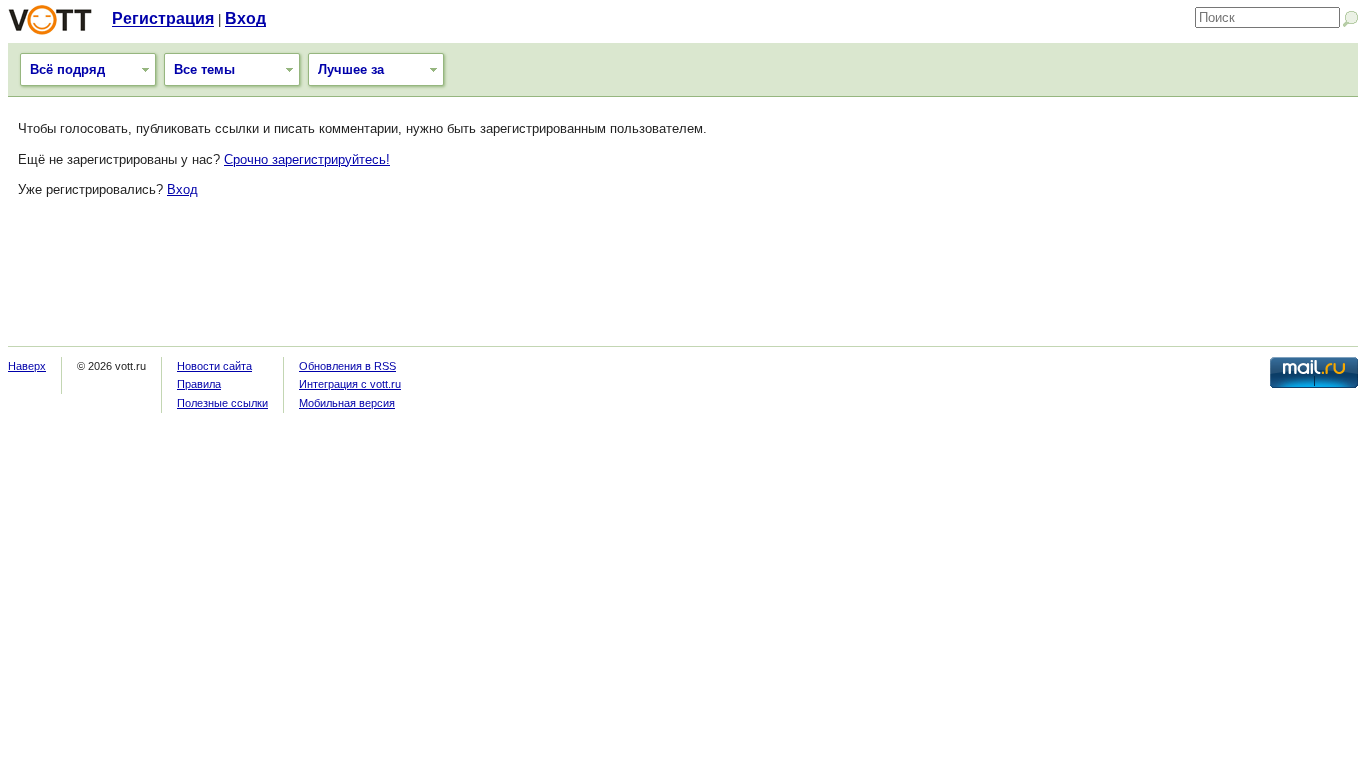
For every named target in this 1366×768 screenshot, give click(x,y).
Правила (199, 384)
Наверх (27, 366)
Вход (245, 18)
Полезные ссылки (222, 403)
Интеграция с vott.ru (350, 384)
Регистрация (163, 18)
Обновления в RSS (347, 366)
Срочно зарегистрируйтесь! (307, 159)
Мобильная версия (347, 403)
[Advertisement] (683, 281)
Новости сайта (214, 366)
